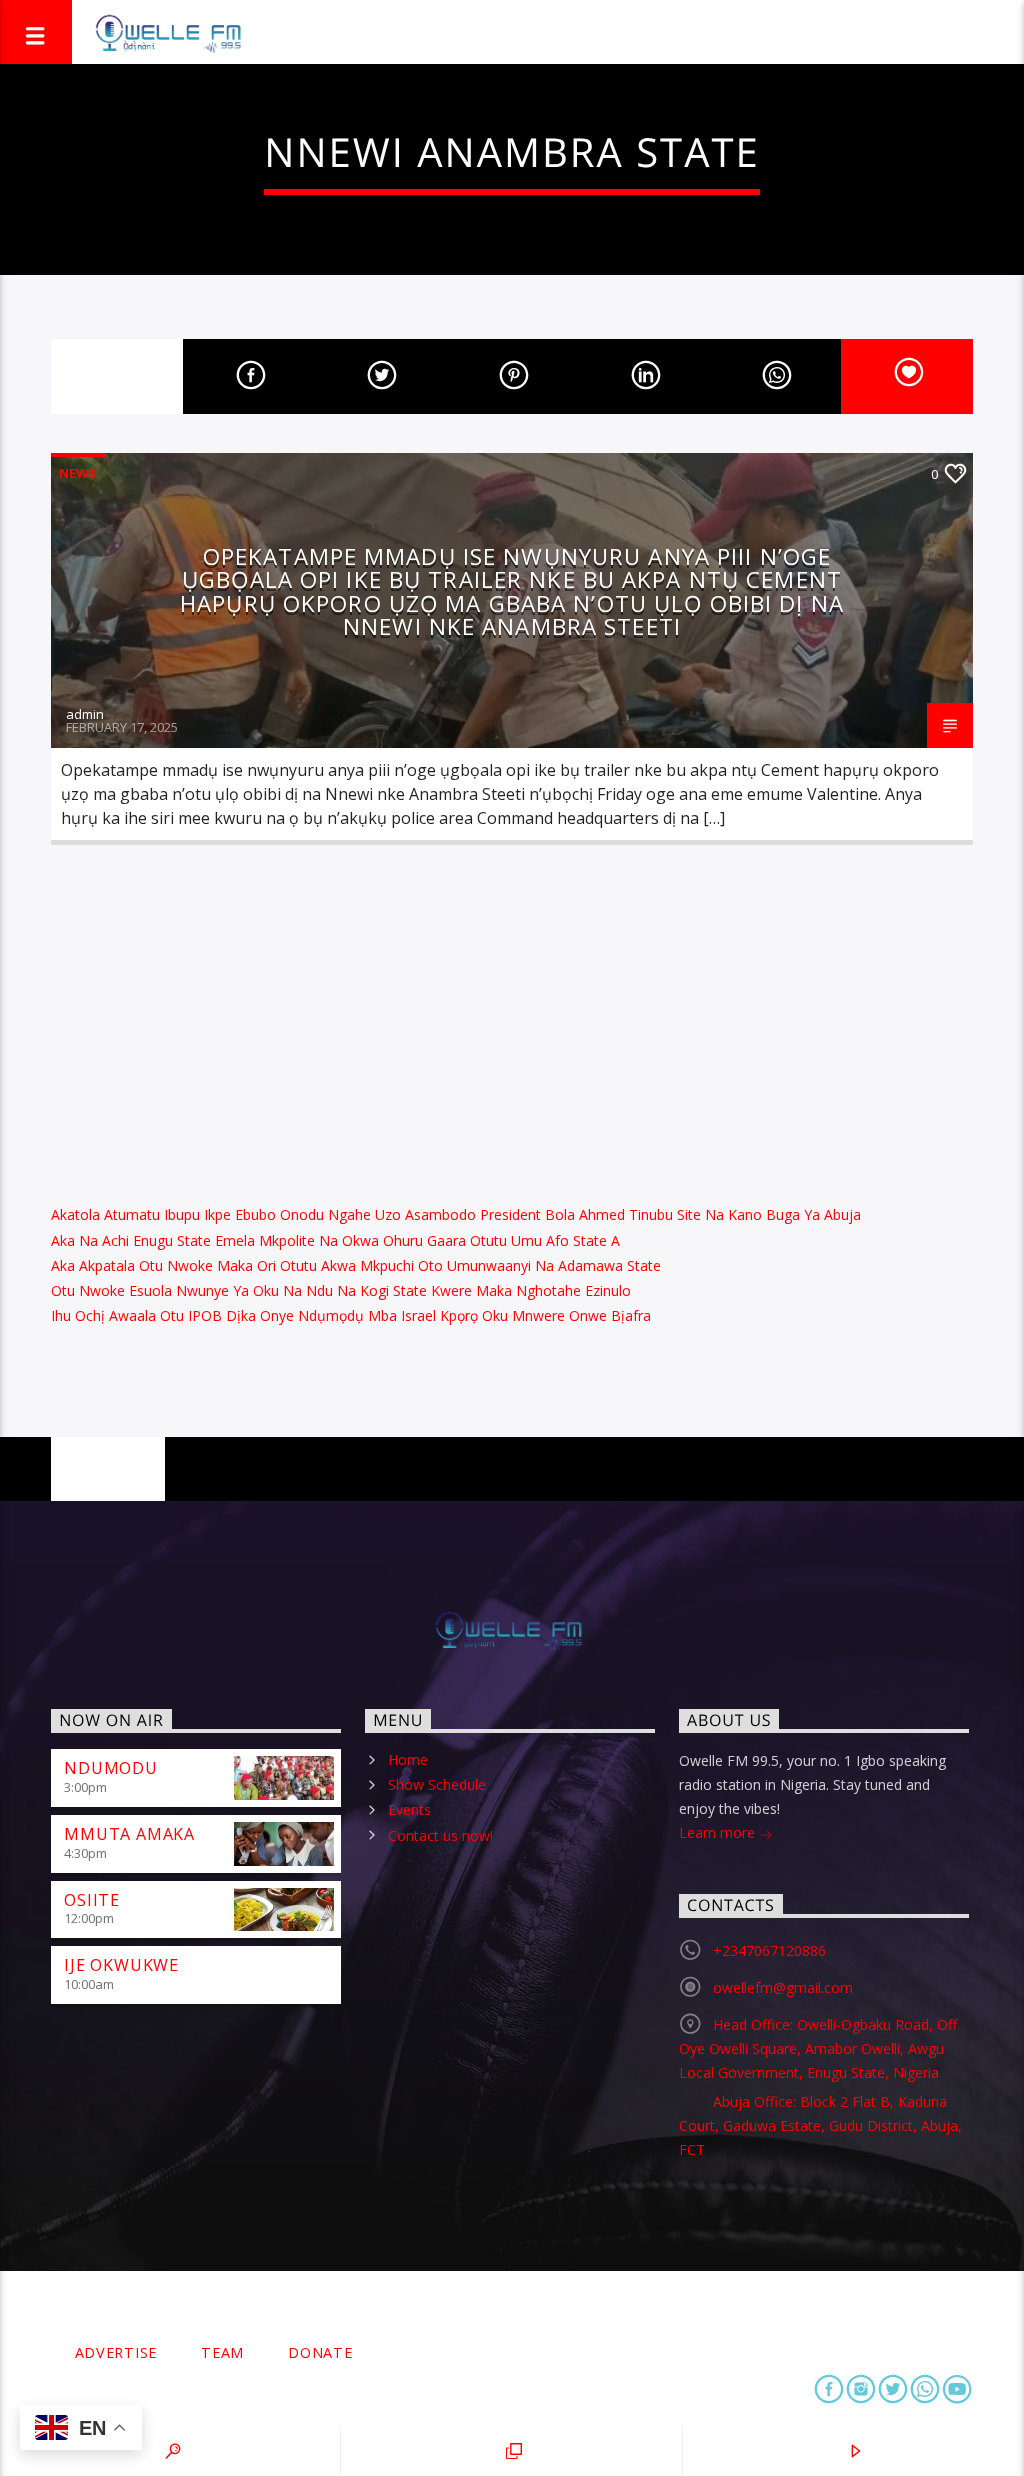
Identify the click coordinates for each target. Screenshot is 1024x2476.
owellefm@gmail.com (783, 1987)
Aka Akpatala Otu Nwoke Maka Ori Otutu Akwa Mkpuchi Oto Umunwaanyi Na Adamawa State (356, 1265)
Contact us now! (440, 1835)
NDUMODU (111, 1768)
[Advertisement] (512, 1020)
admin (85, 714)
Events (409, 1809)
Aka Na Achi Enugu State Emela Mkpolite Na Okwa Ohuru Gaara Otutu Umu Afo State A (335, 1240)
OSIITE (92, 1900)
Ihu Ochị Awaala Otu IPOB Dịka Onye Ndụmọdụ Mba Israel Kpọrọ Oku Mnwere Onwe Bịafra (351, 1315)
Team (222, 2352)
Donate (320, 2352)
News (78, 473)
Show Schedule (437, 1784)
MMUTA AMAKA (129, 1834)
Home (408, 1759)
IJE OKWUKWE (121, 1965)
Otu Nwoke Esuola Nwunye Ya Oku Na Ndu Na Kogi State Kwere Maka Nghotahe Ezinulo (341, 1290)
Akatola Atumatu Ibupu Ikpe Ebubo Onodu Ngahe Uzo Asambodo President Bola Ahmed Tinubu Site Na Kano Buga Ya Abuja (456, 1214)
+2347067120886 (769, 1950)
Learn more (719, 1832)
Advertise (116, 2352)
